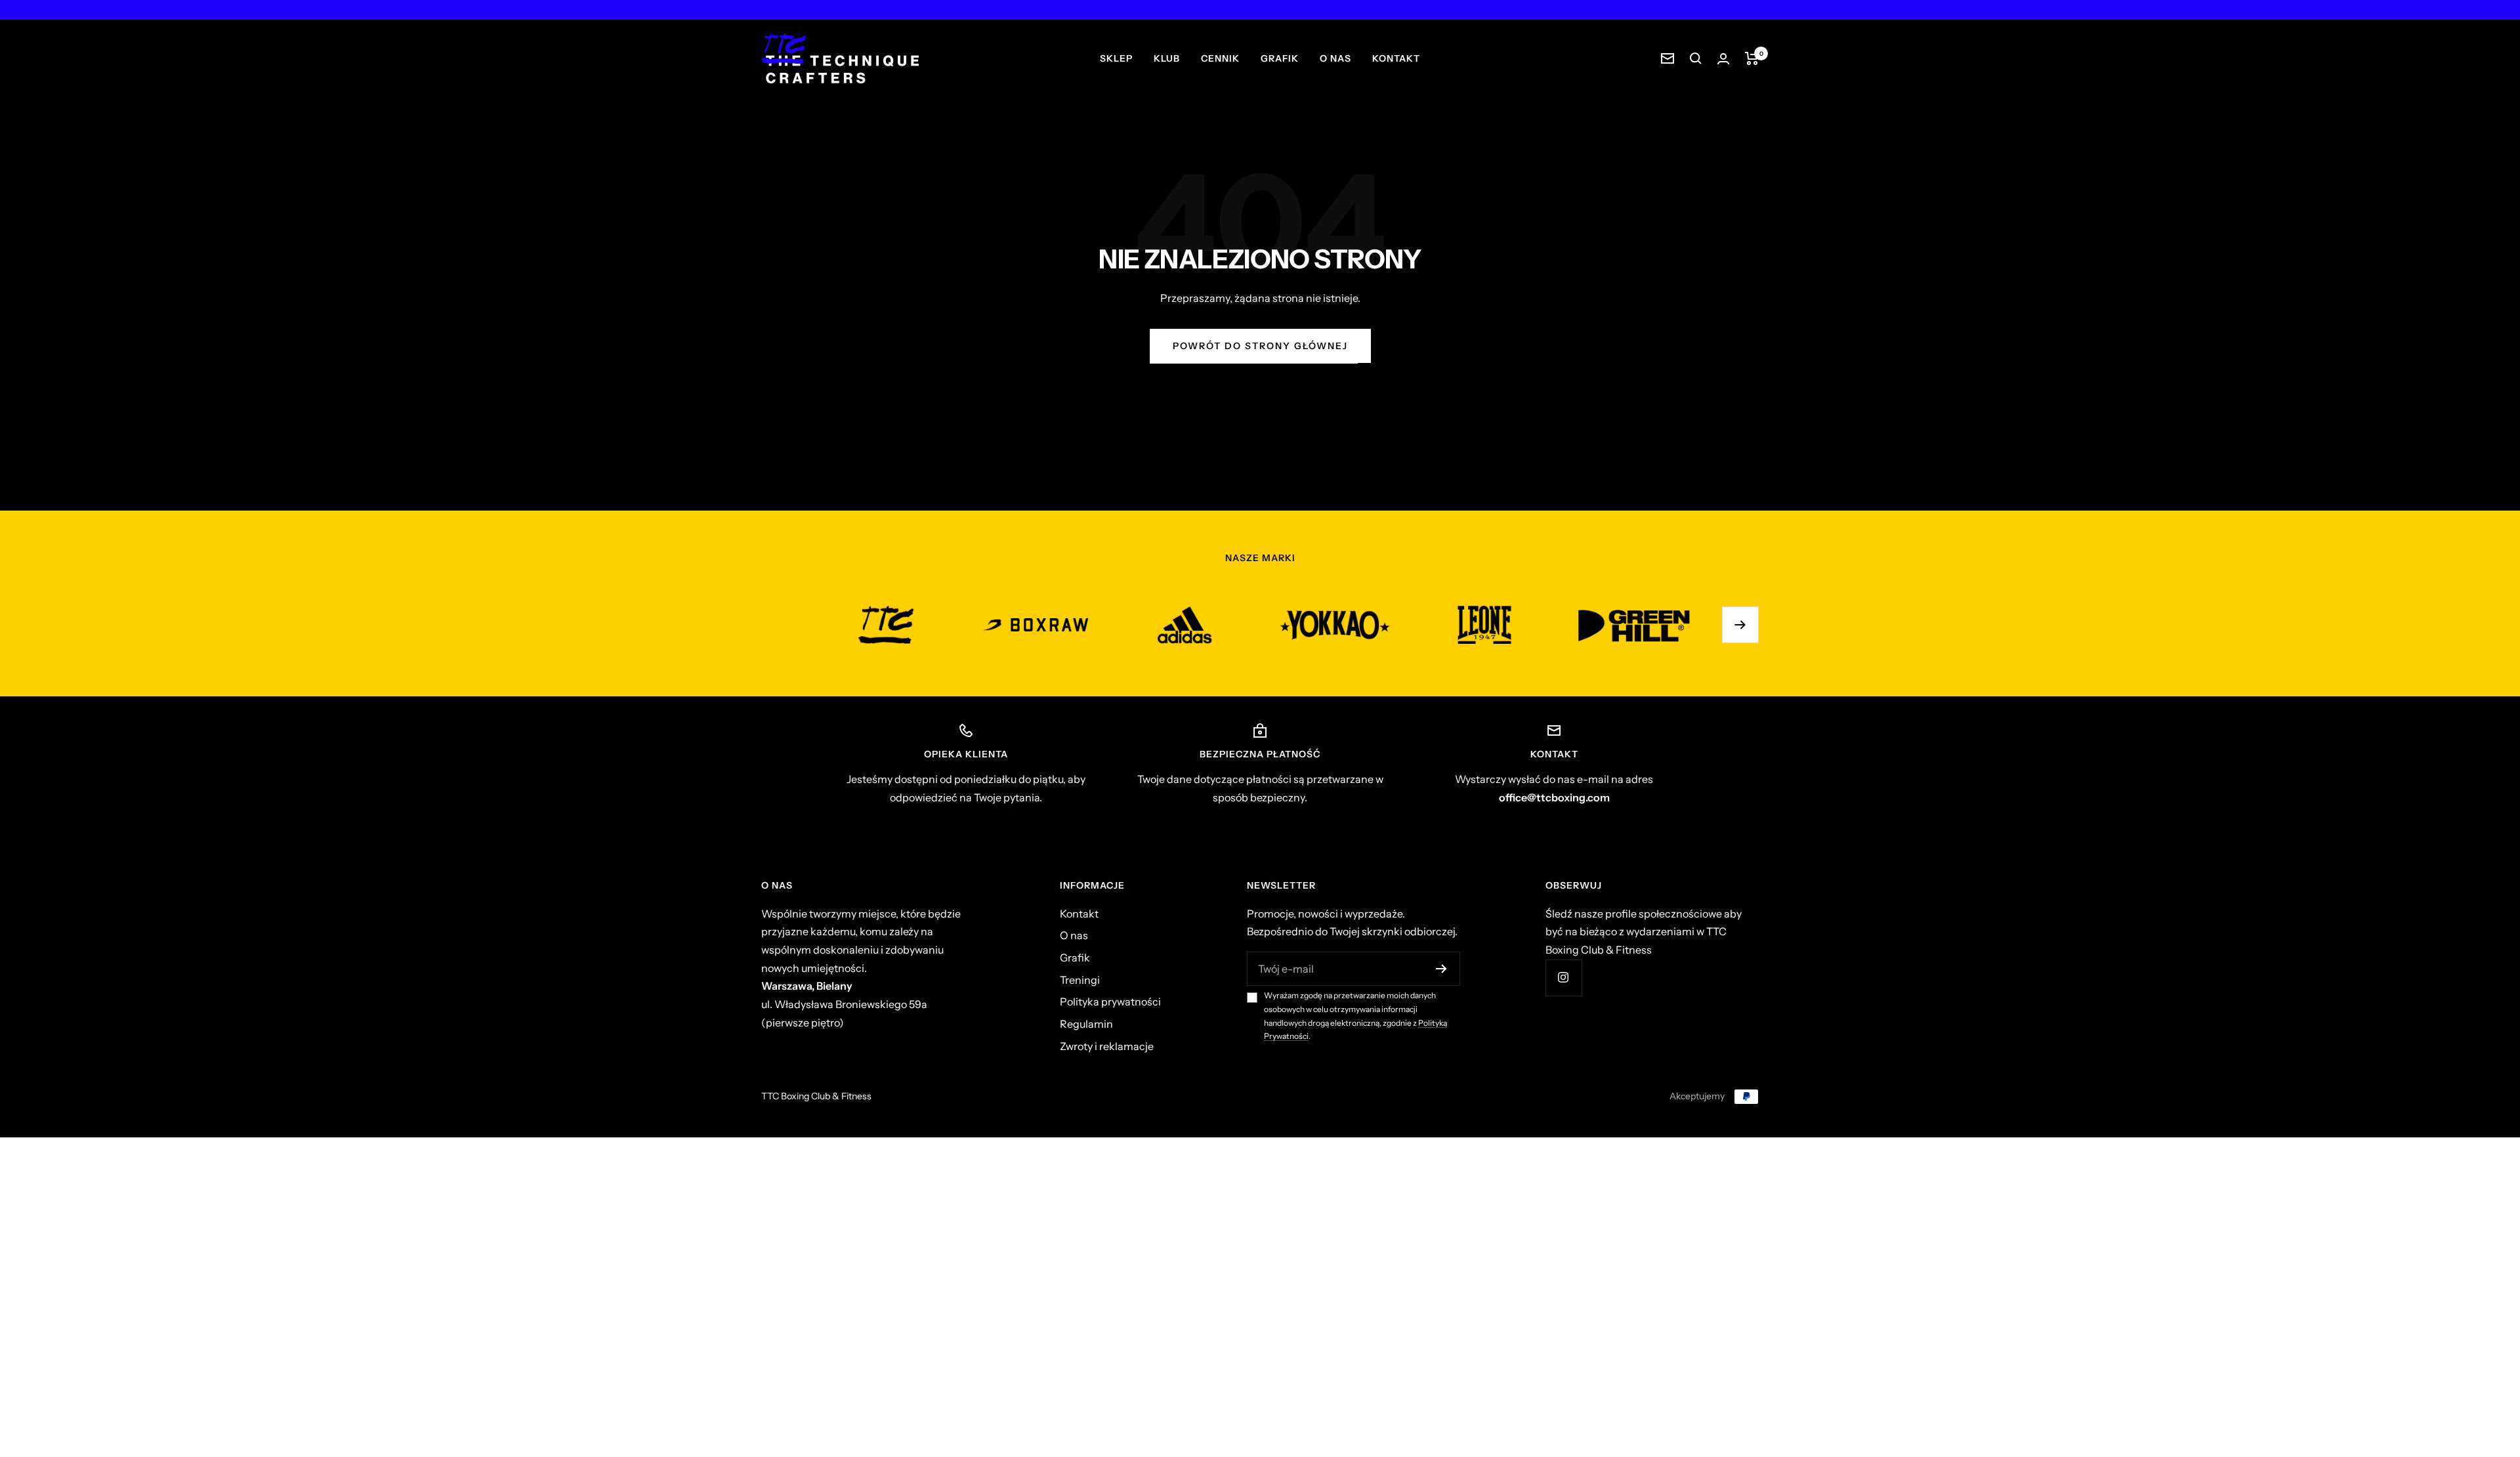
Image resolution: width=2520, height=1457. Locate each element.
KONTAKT (1396, 58)
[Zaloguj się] (1723, 59)
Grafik (1075, 958)
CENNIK (1220, 58)
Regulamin (1086, 1024)
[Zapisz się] (1441, 969)
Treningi (1080, 980)
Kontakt (1079, 914)
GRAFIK (1280, 58)
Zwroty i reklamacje (1107, 1046)
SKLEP (1116, 58)
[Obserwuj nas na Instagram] (1564, 978)
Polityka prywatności (1110, 1002)
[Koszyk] (1752, 58)
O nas (1074, 935)
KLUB (1167, 58)
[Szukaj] (1696, 58)
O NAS (1335, 58)
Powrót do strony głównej (1260, 346)
